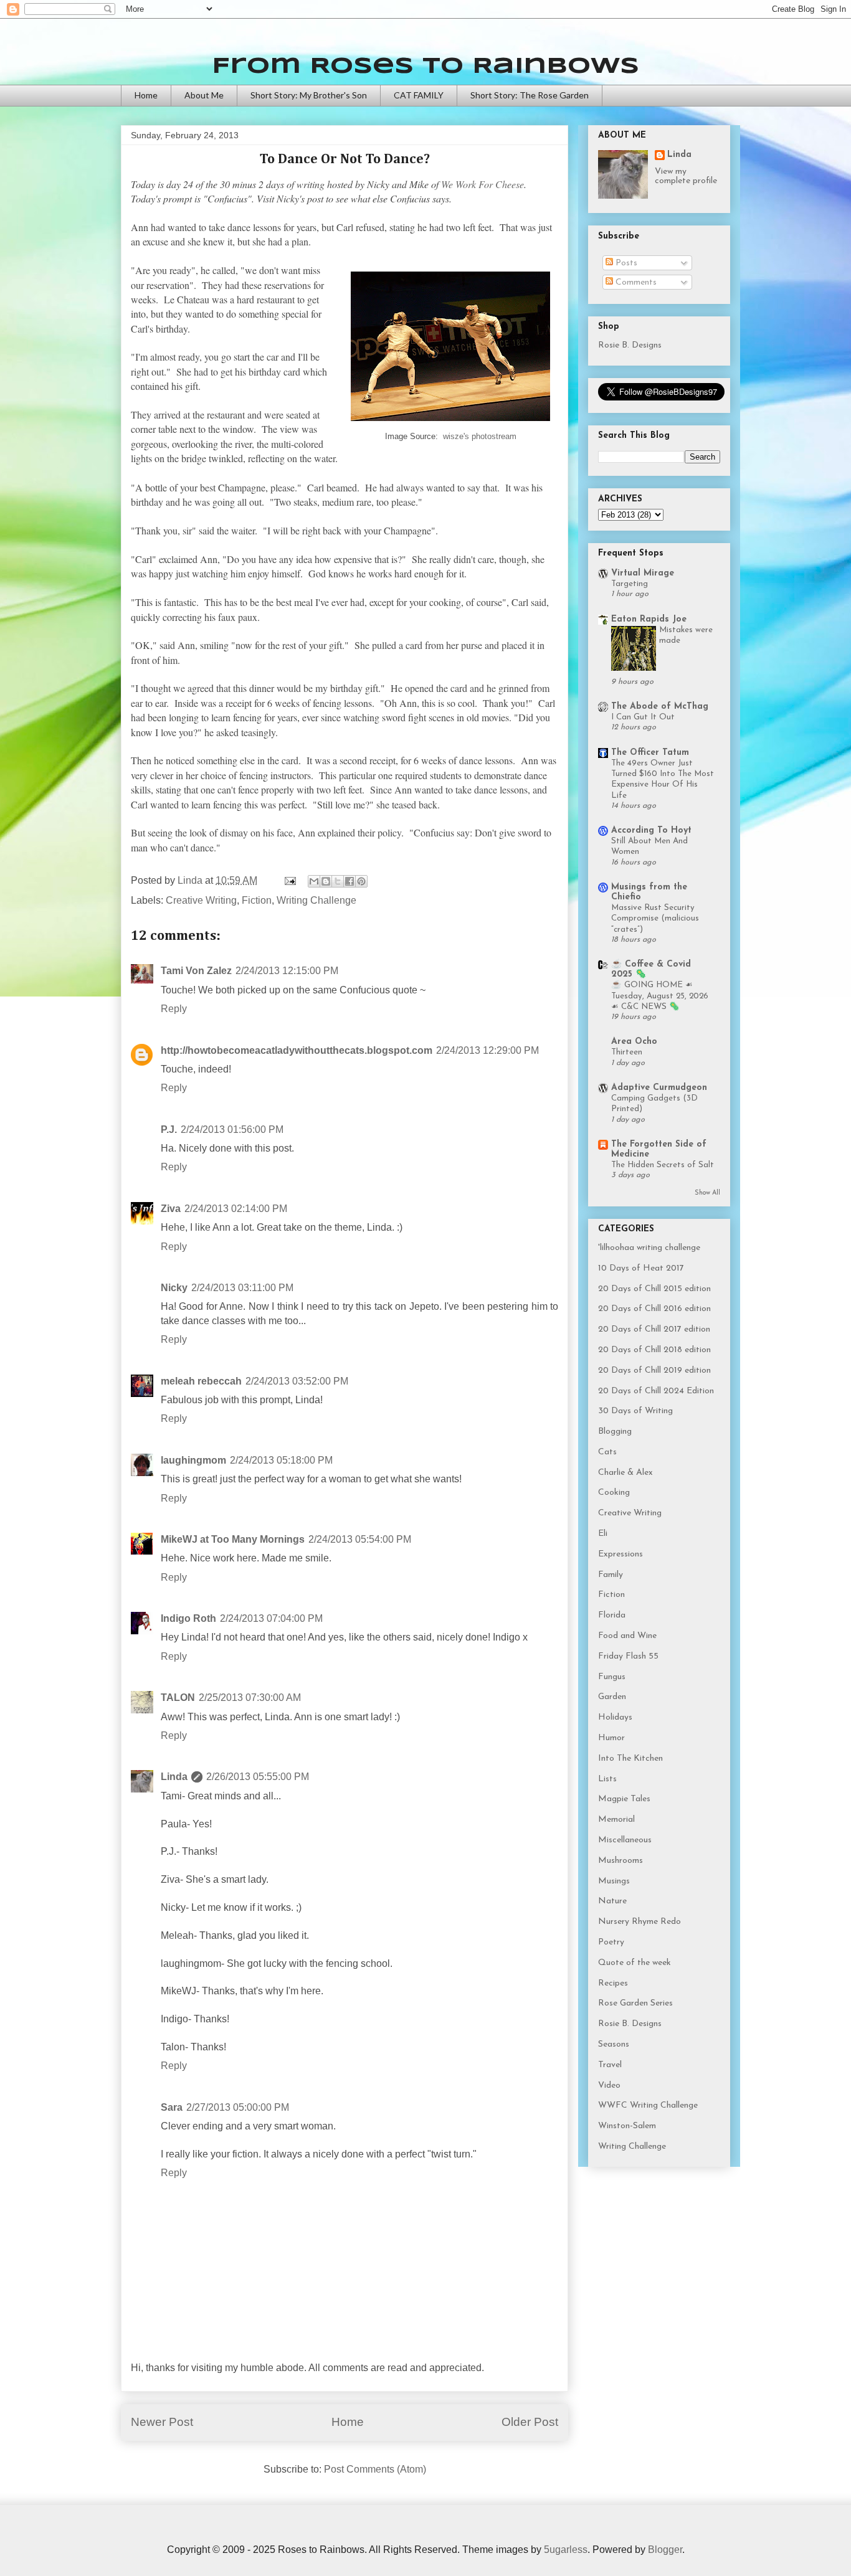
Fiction (257, 900)
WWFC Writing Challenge (648, 2105)
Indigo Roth (188, 1618)
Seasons (614, 2044)
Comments (635, 282)
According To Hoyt (651, 831)
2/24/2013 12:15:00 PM (287, 971)
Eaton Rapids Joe (649, 619)
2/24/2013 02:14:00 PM (236, 1209)
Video (609, 2086)
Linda (174, 1777)
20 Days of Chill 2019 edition (654, 1371)
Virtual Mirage (643, 573)
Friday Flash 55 (628, 1656)
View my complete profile (686, 176)
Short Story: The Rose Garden (530, 95)
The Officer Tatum (650, 753)
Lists (607, 1779)
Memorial (616, 1820)
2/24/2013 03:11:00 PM (242, 1288)
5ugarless (566, 2550)
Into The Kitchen (630, 1759)
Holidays (615, 1717)
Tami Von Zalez (196, 971)
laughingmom (193, 1460)
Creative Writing (201, 900)
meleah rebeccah (201, 1381)
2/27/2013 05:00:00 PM (238, 2107)
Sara (172, 2107)
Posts (625, 263)
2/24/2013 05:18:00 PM (281, 1460)
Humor (611, 1738)
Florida (612, 1615)
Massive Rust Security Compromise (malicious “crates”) (655, 919)
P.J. (169, 1129)
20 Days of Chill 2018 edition (654, 1350)
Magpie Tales (624, 1799)
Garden (612, 1697)
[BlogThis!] (326, 881)
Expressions (620, 1554)
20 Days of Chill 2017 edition (654, 1329)
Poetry (611, 1942)
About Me (204, 95)
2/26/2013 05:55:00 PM (258, 1777)
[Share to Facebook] (349, 881)
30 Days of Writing (635, 1411)
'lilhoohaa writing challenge (649, 1248)
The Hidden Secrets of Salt (663, 1165)
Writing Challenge (316, 900)
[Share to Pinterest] (361, 881)
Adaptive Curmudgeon (659, 1088)
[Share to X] (338, 881)
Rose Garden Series (635, 2003)
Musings (614, 1881)
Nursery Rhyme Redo (639, 1922)
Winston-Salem (627, 2126)
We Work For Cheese (483, 184)
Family (611, 1575)
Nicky (174, 1288)
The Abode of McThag (660, 707)
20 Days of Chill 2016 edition (654, 1309)
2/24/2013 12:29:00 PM (487, 1050)
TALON (178, 1698)
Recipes (613, 1983)
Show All (707, 1193)
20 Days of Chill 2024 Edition (656, 1391)
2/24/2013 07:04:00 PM (271, 1618)
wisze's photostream (480, 436)
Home (146, 95)
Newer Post (162, 2422)
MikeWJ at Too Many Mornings (233, 1539)
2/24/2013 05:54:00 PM (360, 1539)
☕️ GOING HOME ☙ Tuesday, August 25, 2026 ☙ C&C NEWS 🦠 (660, 996)
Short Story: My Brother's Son (309, 95)
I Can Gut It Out (643, 717)
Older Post (530, 2422)
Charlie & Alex (625, 1473)
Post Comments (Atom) (375, 2469)
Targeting (630, 584)
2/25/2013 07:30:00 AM (250, 1698)
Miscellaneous (625, 1840)
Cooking (614, 1493)
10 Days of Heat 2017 (641, 1268)
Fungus (612, 1677)
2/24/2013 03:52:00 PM (297, 1381)
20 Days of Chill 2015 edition (654, 1289)
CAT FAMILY (419, 95)
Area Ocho (634, 1042)
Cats (607, 1452)
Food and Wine (627, 1636)
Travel (610, 2065)
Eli (603, 1534)
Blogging (615, 1432)
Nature (612, 1901)
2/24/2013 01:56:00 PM (232, 1129)
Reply (174, 1009)
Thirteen (627, 1052)
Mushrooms (620, 1861)
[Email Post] (289, 880)
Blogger (665, 2550)
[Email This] (314, 881)
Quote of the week (635, 1963)
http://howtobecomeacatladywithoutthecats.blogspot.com (297, 1050)
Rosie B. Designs (630, 345)
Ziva (171, 1209)
